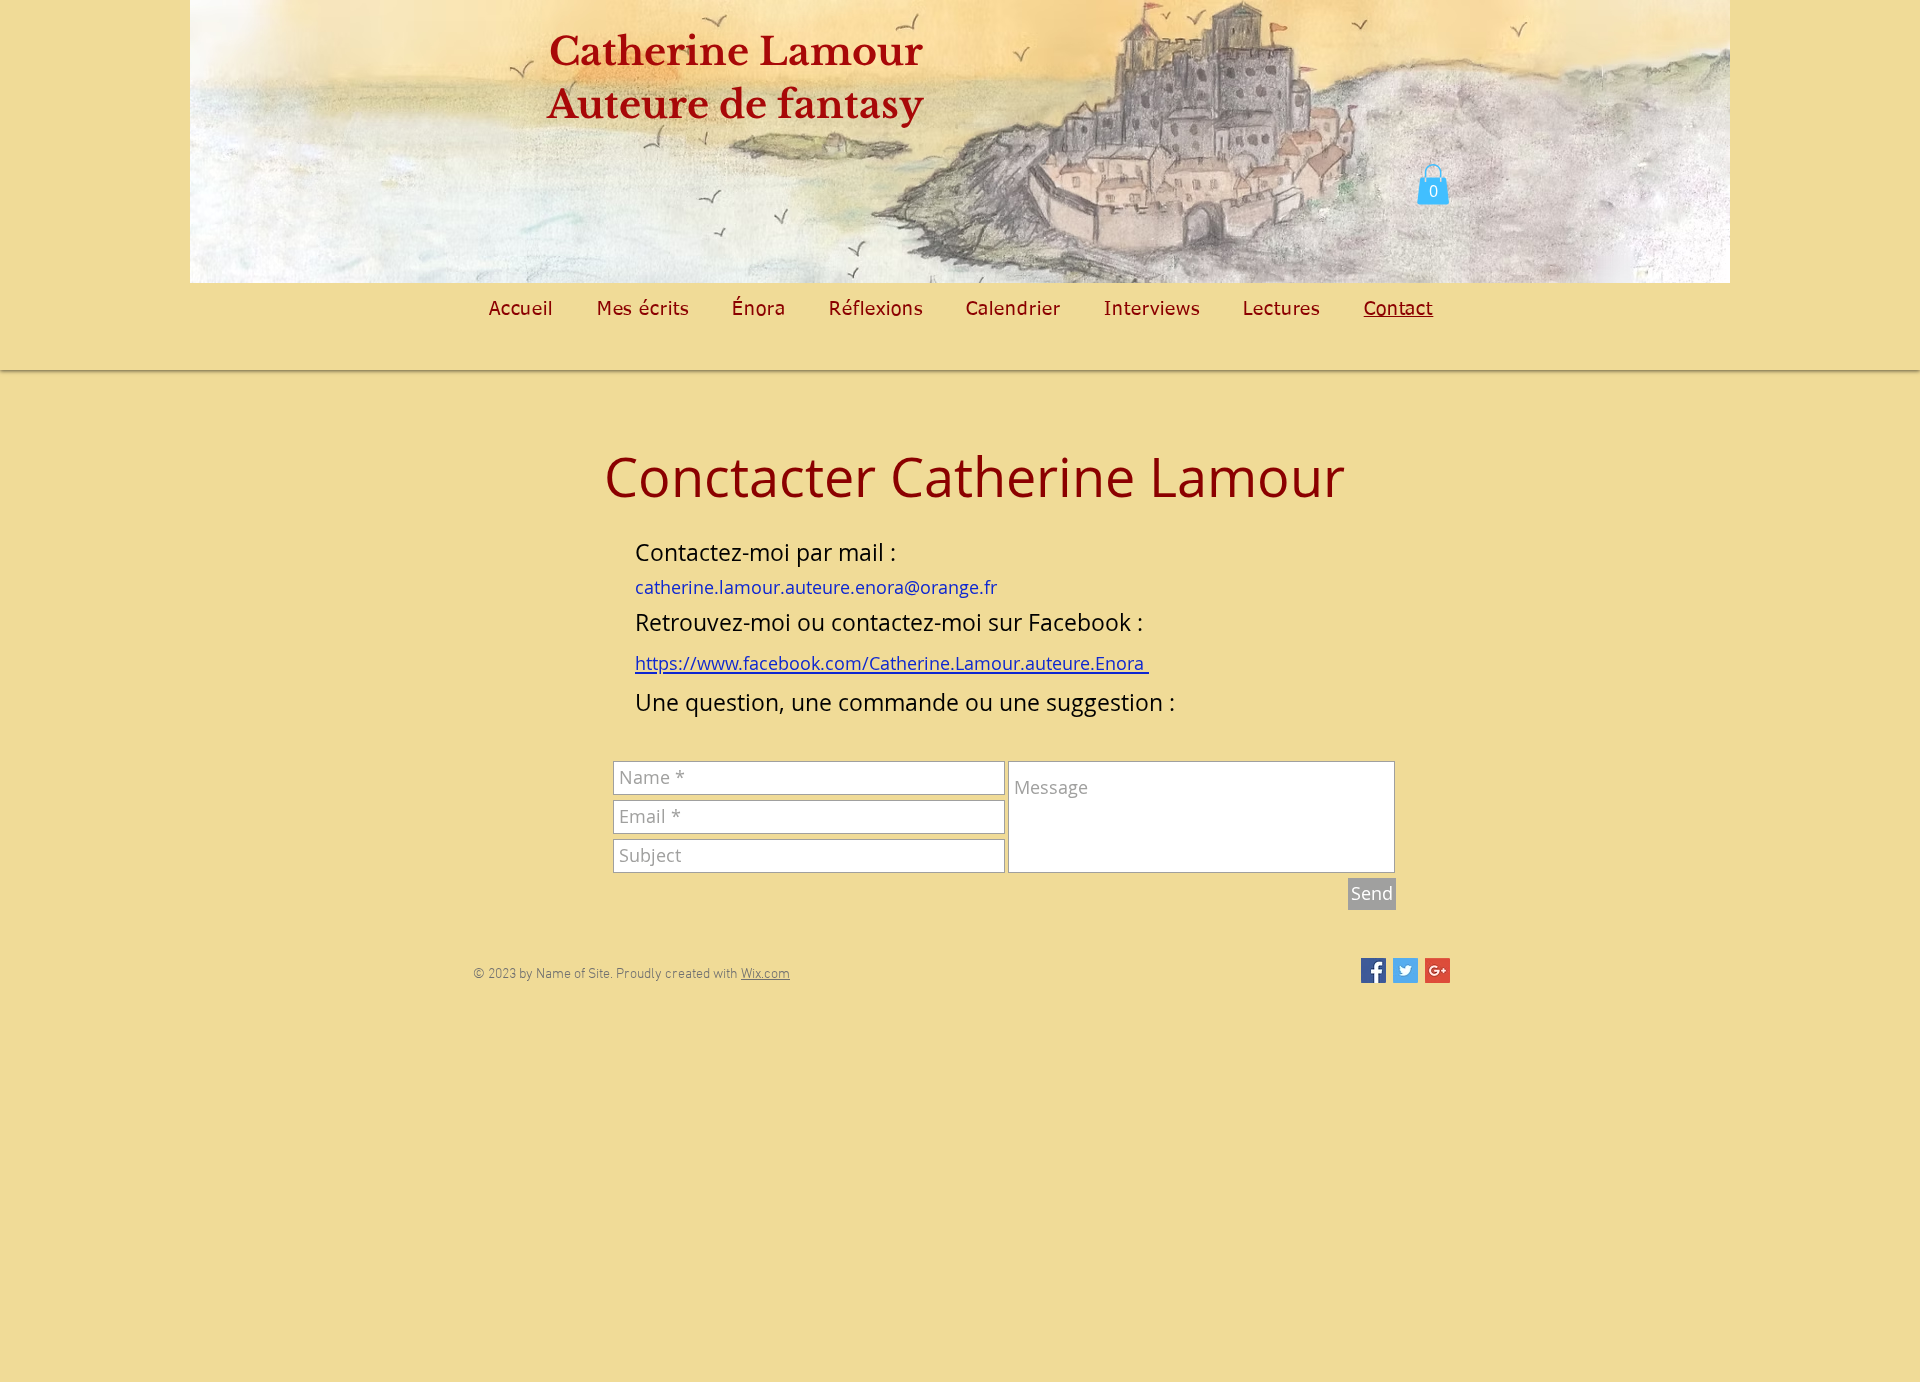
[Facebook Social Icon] (1373, 970)
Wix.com (765, 974)
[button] (1433, 184)
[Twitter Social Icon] (1405, 970)
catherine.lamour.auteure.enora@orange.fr (816, 587)
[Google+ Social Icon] (1437, 970)
